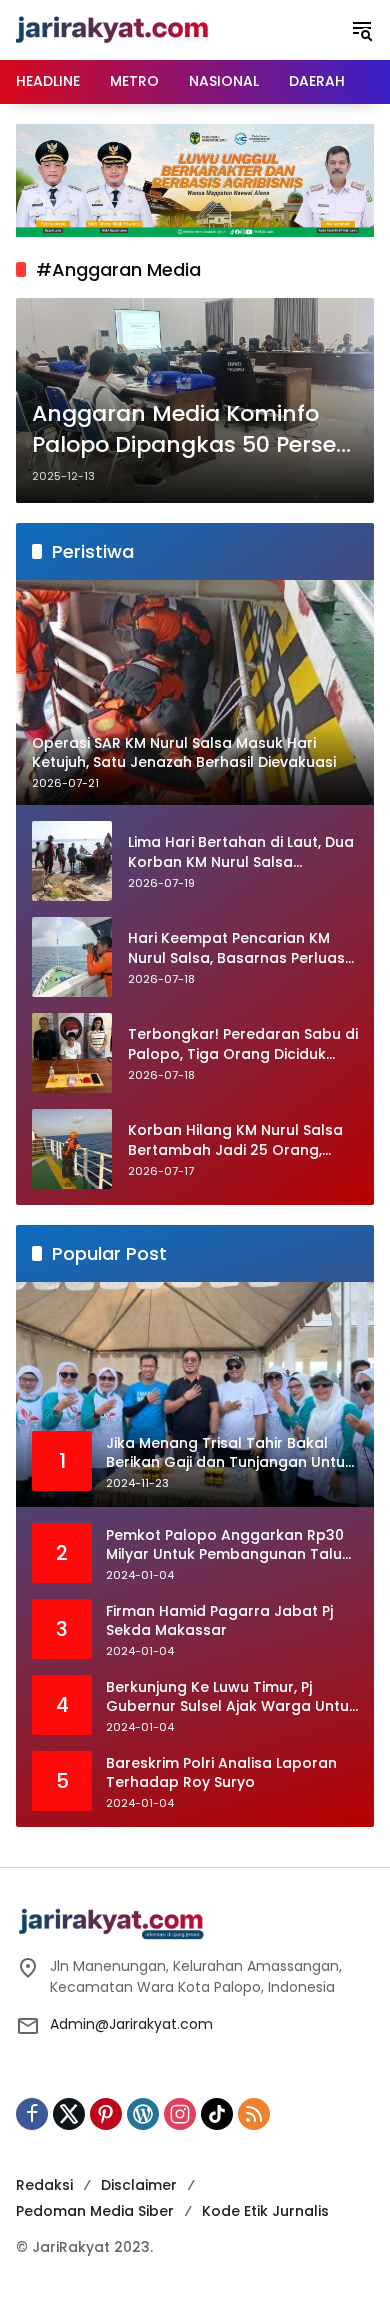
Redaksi (44, 2185)
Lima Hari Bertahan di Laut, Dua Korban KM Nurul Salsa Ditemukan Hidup (241, 852)
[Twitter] (69, 2114)
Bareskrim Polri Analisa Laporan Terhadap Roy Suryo (221, 1773)
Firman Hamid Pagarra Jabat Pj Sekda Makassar (219, 1621)
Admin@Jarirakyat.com (131, 2024)
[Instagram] (180, 2114)
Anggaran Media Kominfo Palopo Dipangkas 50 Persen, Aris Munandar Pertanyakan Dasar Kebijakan (194, 430)
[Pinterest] (106, 2114)
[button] (362, 30)
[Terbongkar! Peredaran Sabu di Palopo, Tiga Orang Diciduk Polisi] (72, 1053)
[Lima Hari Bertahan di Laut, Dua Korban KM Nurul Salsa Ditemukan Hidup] (72, 861)
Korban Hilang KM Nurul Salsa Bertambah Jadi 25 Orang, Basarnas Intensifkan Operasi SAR (236, 1140)
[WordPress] (143, 2114)
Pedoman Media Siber (95, 2211)
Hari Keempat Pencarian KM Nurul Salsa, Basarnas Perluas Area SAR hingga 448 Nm (236, 948)
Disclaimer (139, 2185)
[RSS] (254, 2114)
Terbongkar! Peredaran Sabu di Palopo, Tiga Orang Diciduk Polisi (243, 1044)
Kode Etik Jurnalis (265, 2211)
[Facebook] (32, 2114)
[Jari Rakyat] (112, 29)
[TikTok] (217, 2114)
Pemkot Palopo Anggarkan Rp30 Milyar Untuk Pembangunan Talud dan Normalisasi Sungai (229, 1545)
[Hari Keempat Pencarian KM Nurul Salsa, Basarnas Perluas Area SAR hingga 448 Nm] (72, 957)
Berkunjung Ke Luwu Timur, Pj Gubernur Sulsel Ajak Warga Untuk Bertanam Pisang (231, 1697)
